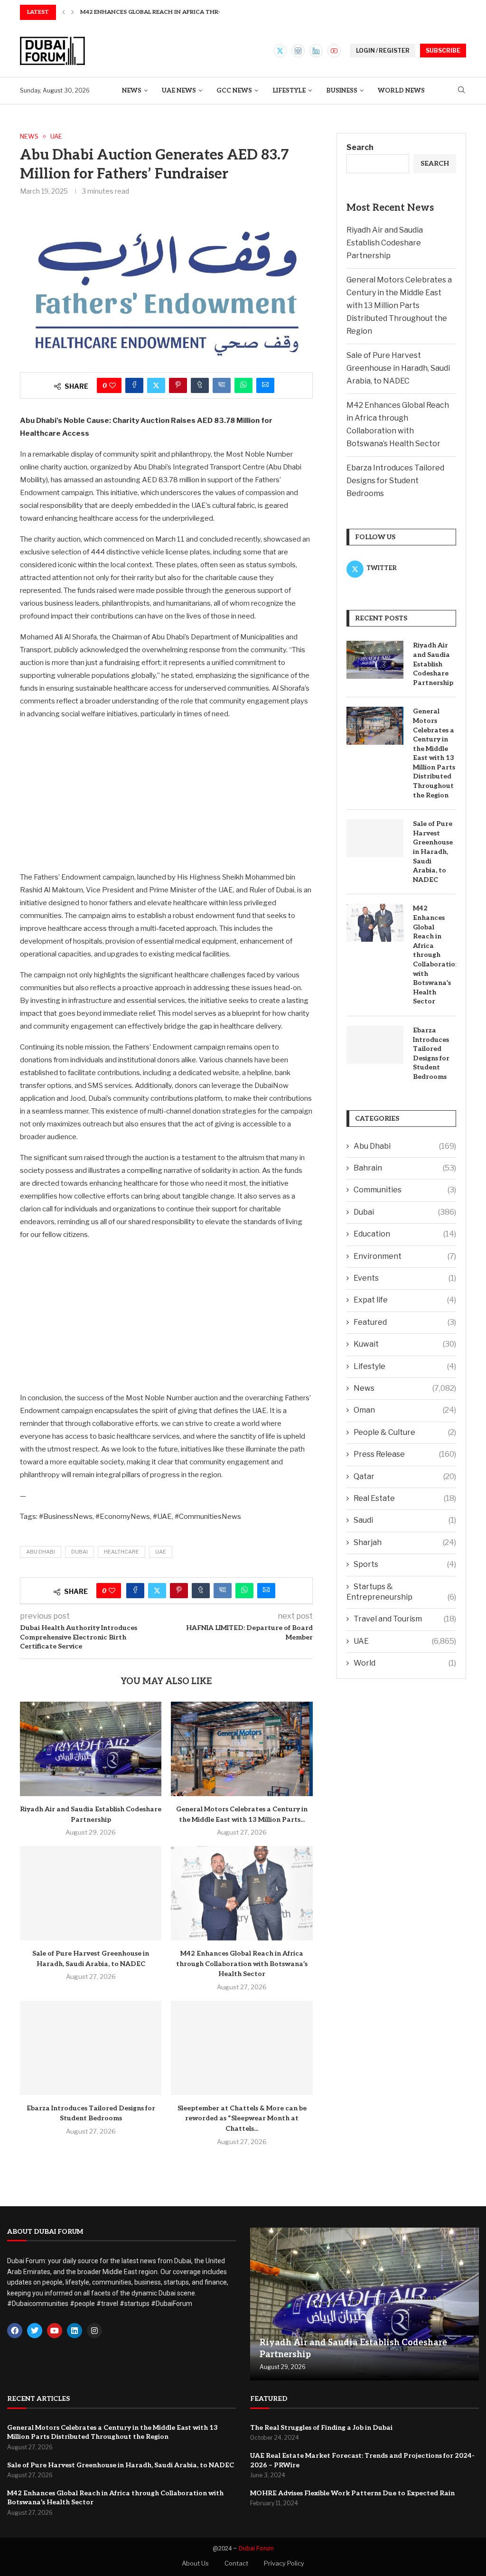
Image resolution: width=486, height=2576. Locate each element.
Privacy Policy (284, 2563)
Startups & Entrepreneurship (401, 1592)
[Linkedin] (316, 51)
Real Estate (405, 1498)
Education (405, 1234)
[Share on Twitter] (156, 385)
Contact (236, 2563)
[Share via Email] (265, 385)
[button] (64, 12)
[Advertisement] (166, 795)
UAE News (179, 91)
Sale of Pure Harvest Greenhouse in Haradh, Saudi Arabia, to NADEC (398, 368)
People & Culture (405, 1432)
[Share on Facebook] (134, 385)
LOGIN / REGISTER (383, 51)
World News (401, 91)
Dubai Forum (256, 2548)
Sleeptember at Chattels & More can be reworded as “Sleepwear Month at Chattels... (242, 2118)
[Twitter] (280, 51)
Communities (405, 1190)
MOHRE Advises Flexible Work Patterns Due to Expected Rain (352, 2493)
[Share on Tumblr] (200, 385)
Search (360, 147)
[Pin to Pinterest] (178, 385)
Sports (405, 1564)
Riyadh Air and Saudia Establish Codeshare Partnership (385, 243)
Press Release (405, 1454)
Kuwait (405, 1344)
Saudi (405, 1520)
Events (405, 1278)
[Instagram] (298, 51)
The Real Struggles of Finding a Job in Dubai (321, 2428)
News (132, 91)
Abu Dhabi (41, 1552)
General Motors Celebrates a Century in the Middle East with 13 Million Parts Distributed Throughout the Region (399, 305)
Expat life (405, 1300)
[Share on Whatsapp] (243, 385)
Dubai (79, 1552)
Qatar (405, 1476)
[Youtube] (334, 51)
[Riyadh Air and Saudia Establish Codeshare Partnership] (91, 1749)
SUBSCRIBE (443, 51)
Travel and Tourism (405, 1619)
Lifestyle (289, 91)
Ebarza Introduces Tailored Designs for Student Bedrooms (395, 481)
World (405, 1663)
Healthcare (121, 1552)
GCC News (234, 91)
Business (342, 91)
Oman (405, 1410)
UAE (161, 1552)
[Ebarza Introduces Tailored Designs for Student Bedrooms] (91, 2048)
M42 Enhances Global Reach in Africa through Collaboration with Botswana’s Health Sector (242, 1964)
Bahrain (405, 1168)
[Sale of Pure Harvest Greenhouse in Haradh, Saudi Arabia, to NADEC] (91, 1893)
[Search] (461, 90)
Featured (405, 1322)
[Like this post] (112, 385)
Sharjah (405, 1542)
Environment (405, 1256)
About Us (195, 2563)
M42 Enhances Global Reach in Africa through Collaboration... (187, 12)
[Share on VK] (222, 385)
